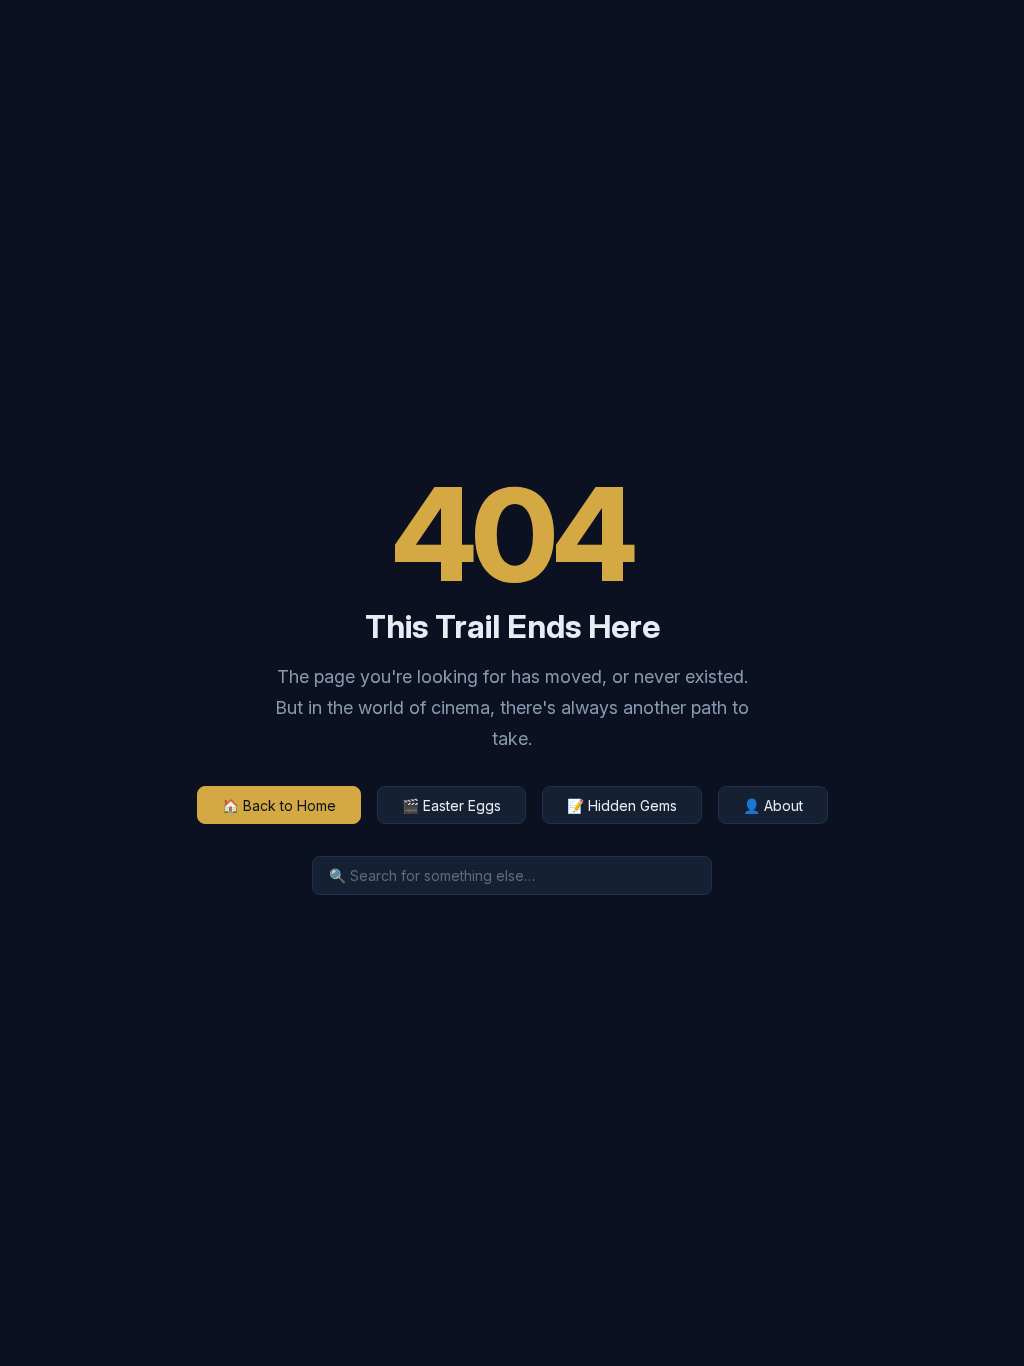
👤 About (773, 805)
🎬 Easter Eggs (451, 805)
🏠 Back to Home (279, 805)
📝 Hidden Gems (622, 805)
